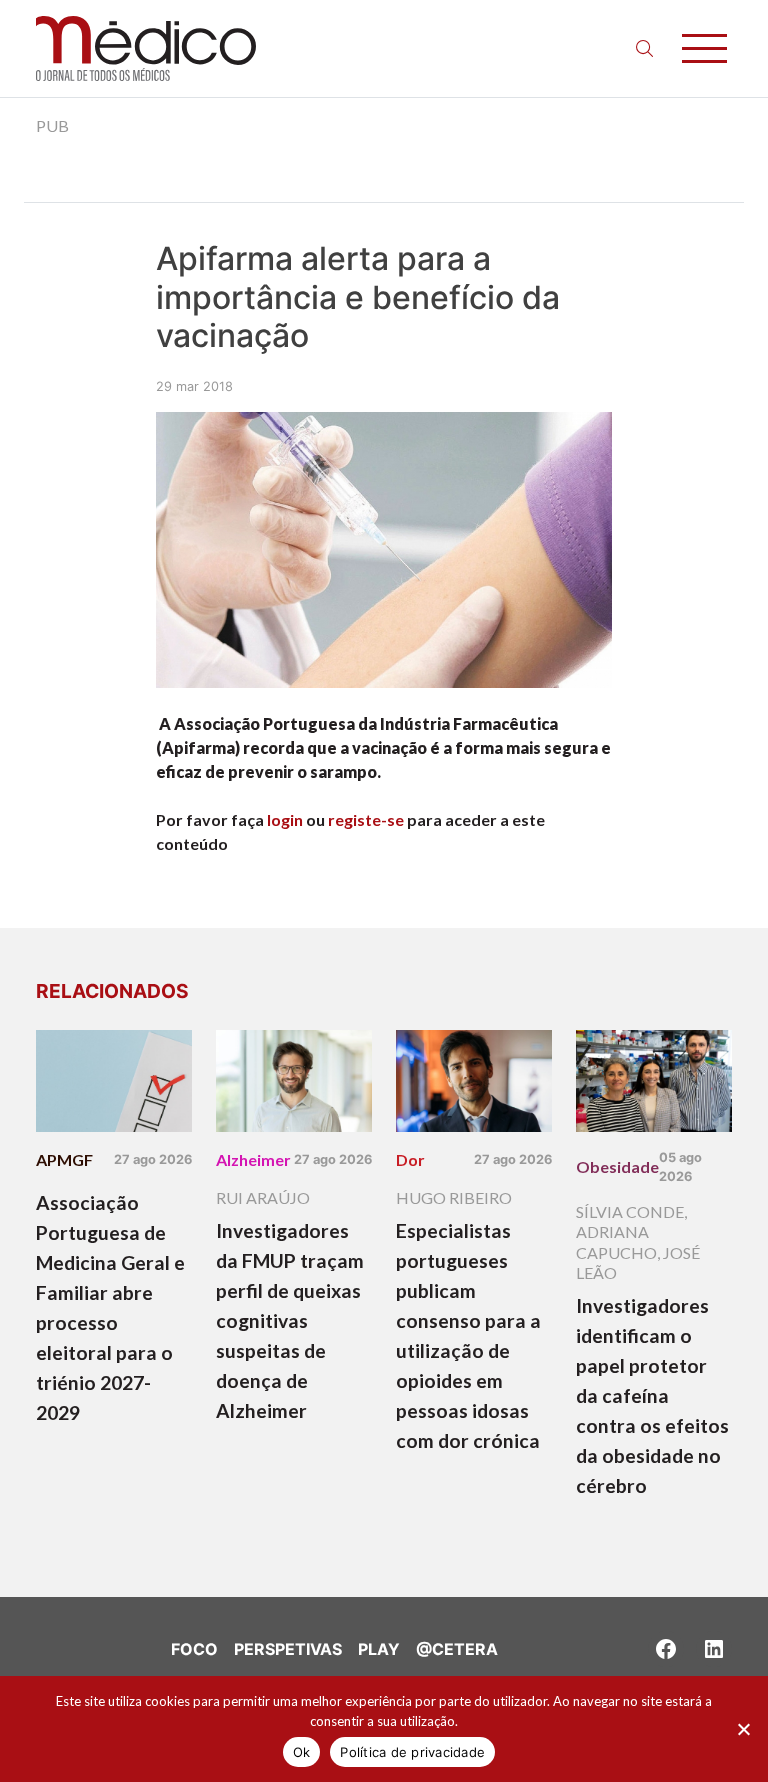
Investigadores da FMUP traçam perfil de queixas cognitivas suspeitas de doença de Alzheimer (290, 1320)
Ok (302, 1752)
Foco (194, 1649)
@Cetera (457, 1649)
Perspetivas (288, 1649)
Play (379, 1649)
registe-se (366, 819)
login (285, 819)
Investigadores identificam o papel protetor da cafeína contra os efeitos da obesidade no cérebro (652, 1395)
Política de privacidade (412, 1752)
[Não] (743, 1729)
